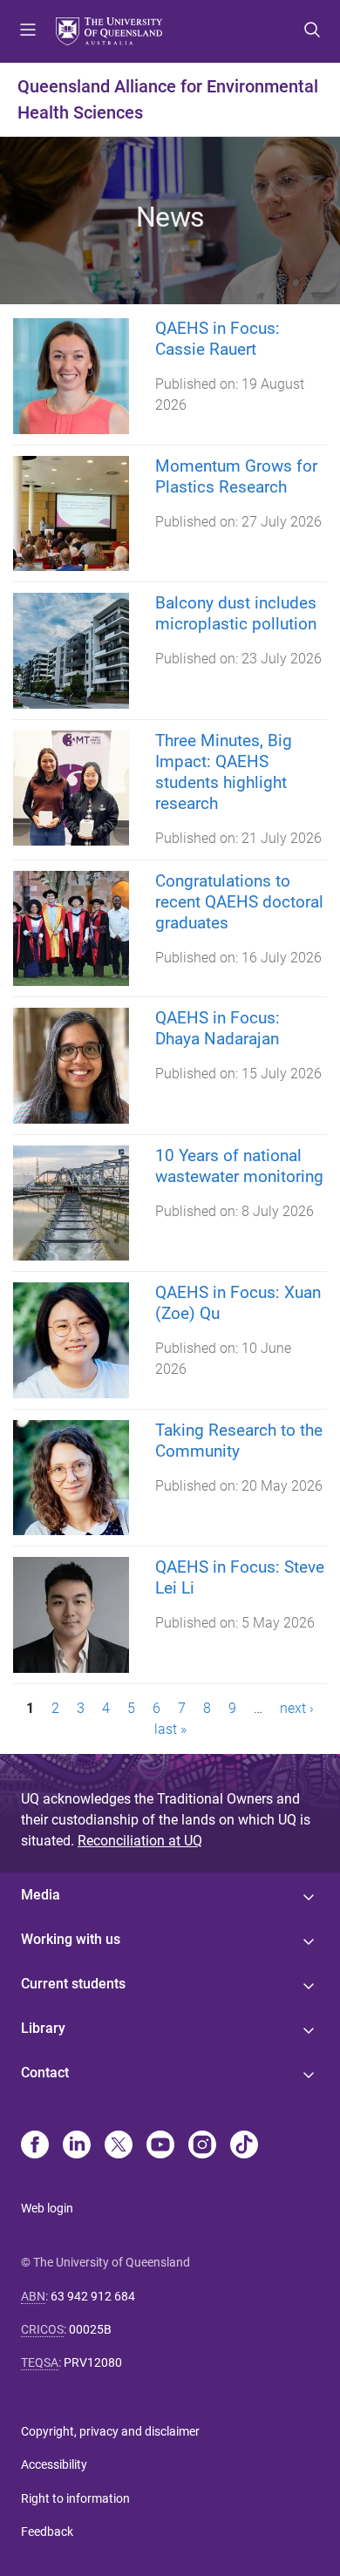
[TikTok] (244, 2146)
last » (170, 1729)
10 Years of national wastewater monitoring (239, 1166)
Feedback (47, 2532)
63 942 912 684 (93, 2296)
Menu (28, 31)
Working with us (71, 1939)
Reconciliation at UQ (140, 1841)
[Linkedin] (77, 2146)
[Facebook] (35, 2146)
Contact (45, 2073)
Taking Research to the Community (239, 1441)
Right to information (75, 2498)
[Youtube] (160, 2146)
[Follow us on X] (119, 2146)
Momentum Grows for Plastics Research (236, 476)
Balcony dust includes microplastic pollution (236, 613)
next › (297, 1708)
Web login (47, 2208)
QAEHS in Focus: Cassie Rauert (218, 339)
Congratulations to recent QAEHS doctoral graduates (239, 902)
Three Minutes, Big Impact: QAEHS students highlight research (224, 772)
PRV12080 (93, 2362)
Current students (73, 1984)
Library (43, 2028)
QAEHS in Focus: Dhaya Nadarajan (218, 1028)
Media (41, 1895)
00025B (90, 2329)
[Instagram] (202, 2146)
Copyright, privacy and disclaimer (110, 2431)
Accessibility (54, 2464)
